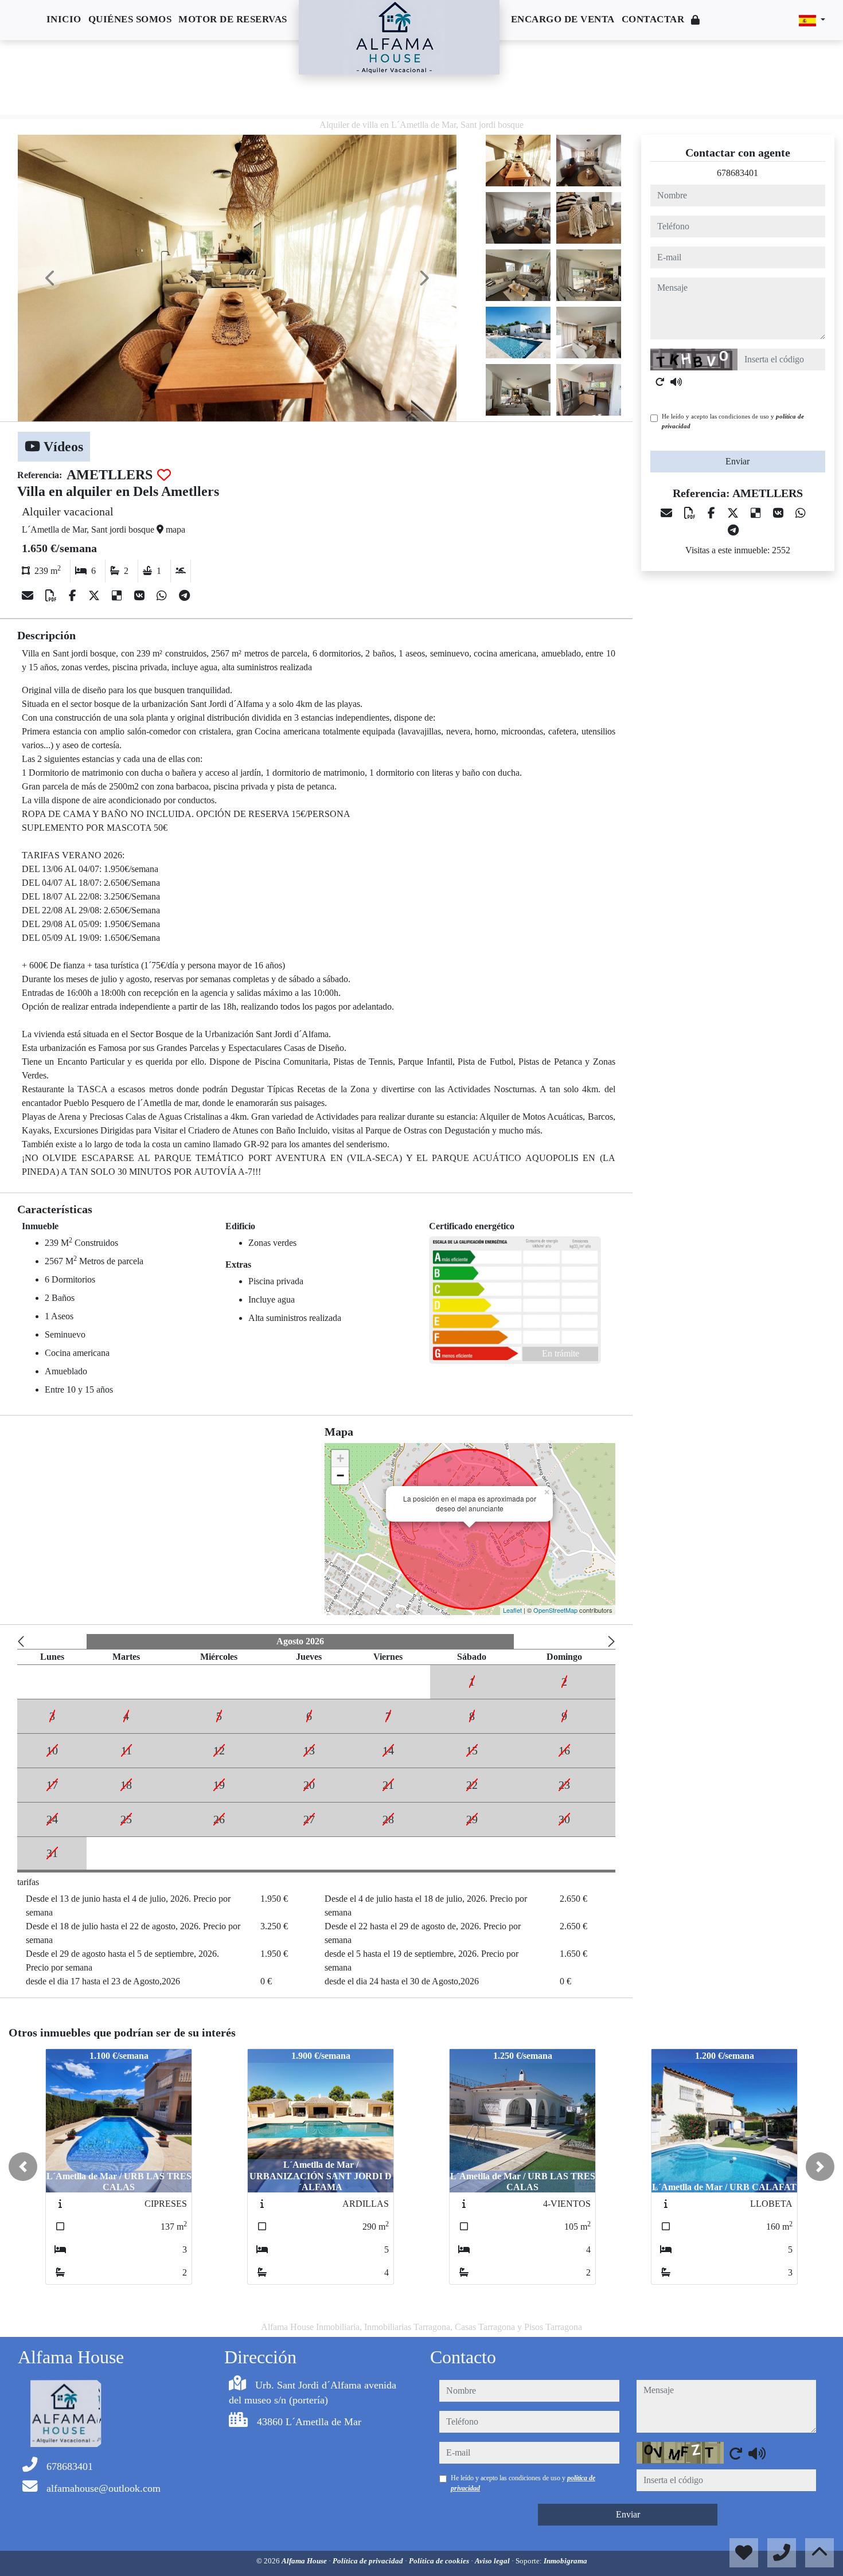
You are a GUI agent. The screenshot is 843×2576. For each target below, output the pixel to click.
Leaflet (512, 1610)
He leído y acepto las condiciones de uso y (733, 421)
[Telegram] (184, 596)
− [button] (340, 1475)
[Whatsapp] (163, 596)
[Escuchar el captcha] (676, 382)
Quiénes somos (130, 19)
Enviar (737, 461)
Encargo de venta (563, 19)
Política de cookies (440, 2561)
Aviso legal (493, 2561)
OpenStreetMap (555, 1610)
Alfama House (305, 2561)
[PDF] (52, 596)
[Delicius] (118, 596)
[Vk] (141, 596)
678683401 (737, 173)
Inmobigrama (565, 2561)
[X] (95, 596)
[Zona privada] (696, 20)
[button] (23, 2167)
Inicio (64, 19)
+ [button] (340, 1458)
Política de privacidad (369, 2561)
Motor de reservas (233, 19)
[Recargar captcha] (660, 382)
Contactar (653, 19)
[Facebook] (74, 596)
